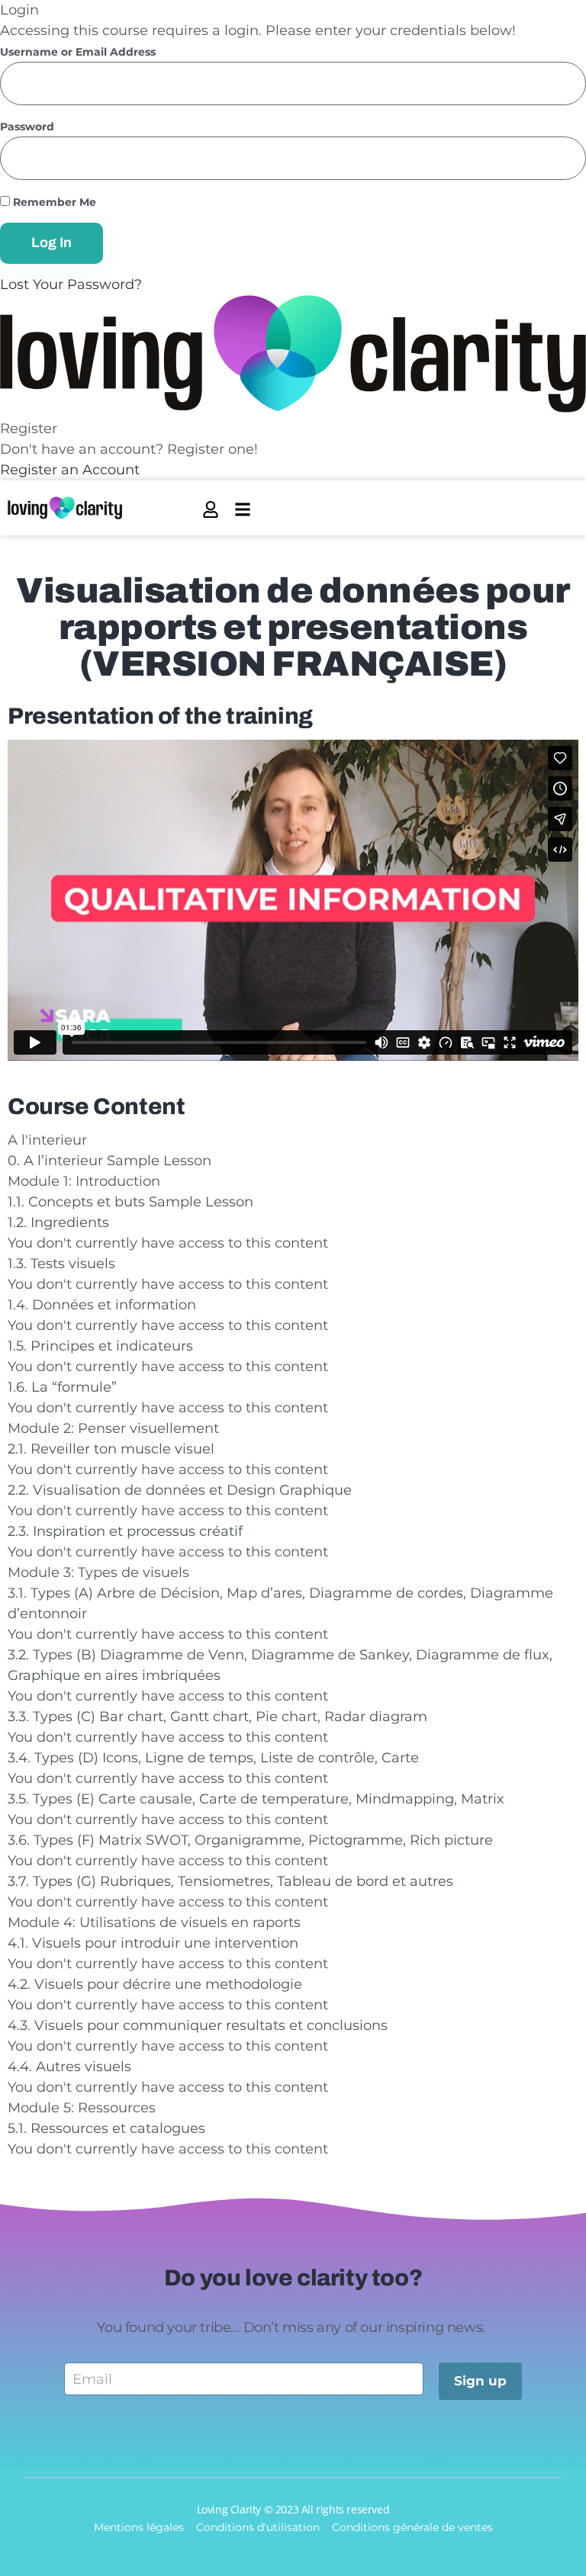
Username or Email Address (78, 52)
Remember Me (53, 202)
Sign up (480, 2381)
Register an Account (70, 470)
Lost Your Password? (71, 284)
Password (27, 127)
